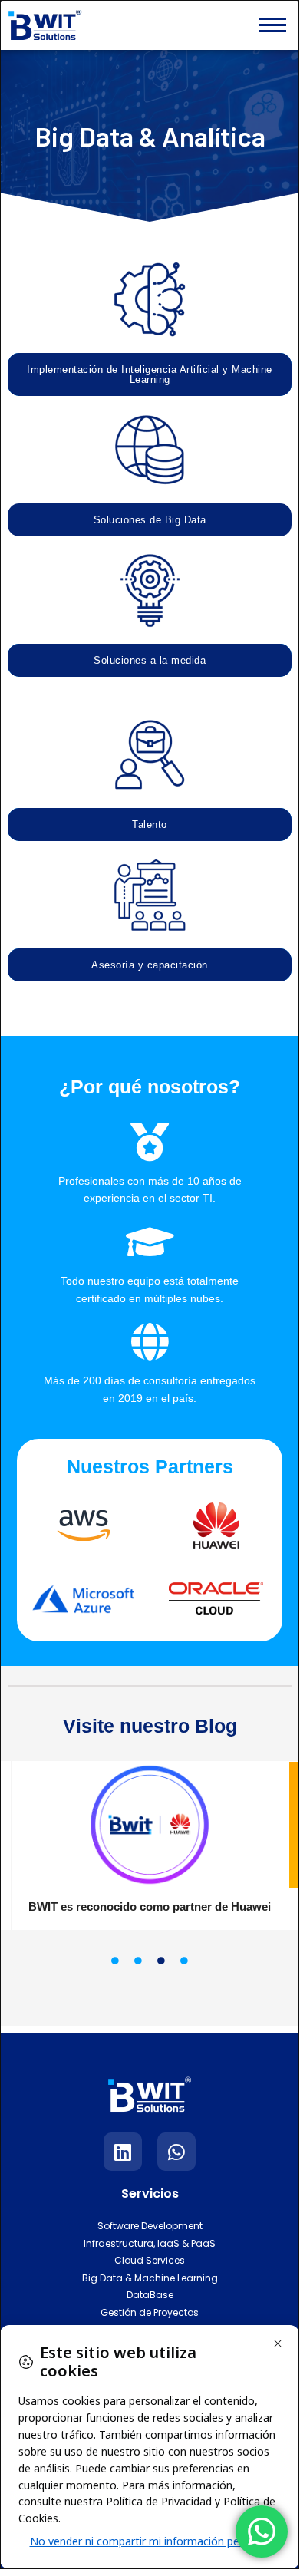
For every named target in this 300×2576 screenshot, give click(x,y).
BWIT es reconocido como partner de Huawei (150, 1906)
